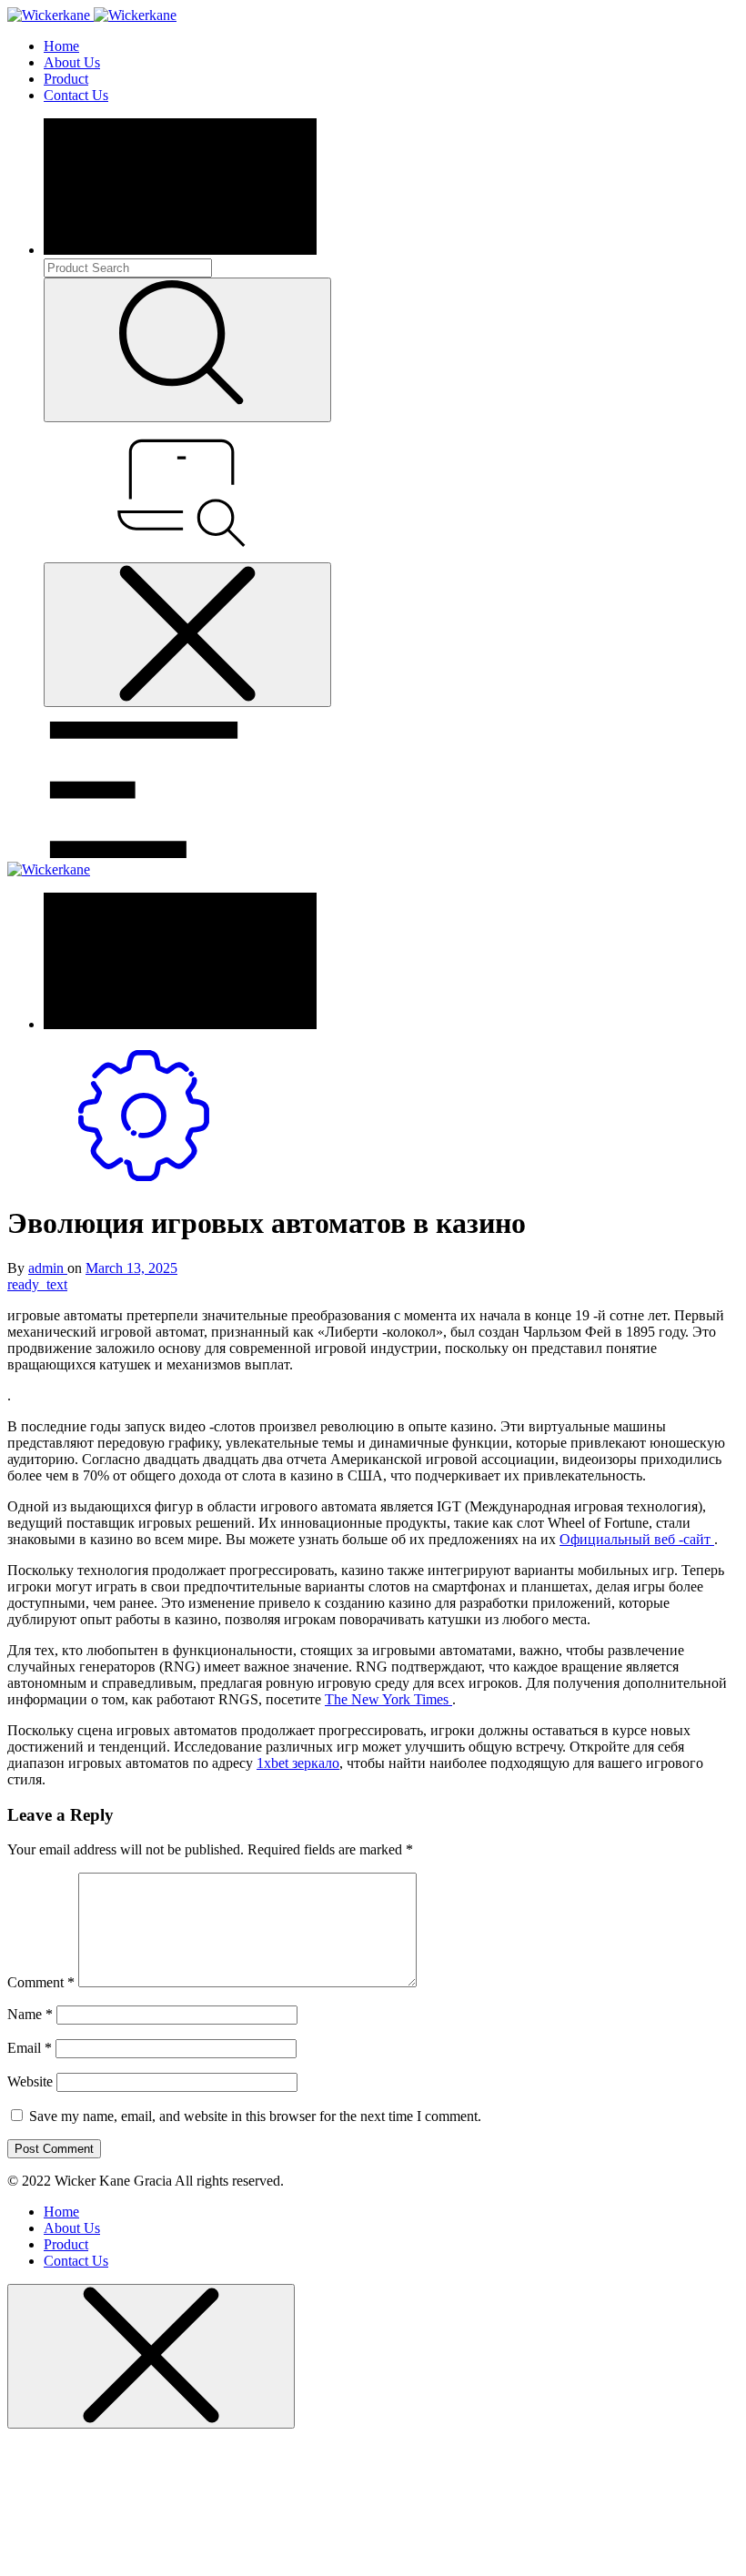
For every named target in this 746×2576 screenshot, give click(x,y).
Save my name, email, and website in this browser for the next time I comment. (255, 2116)
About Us (72, 62)
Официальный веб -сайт (637, 1539)
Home (61, 46)
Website (30, 2081)
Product (66, 79)
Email (30, 2048)
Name (30, 2014)
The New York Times (388, 1699)
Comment (41, 1982)
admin (48, 1268)
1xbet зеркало (298, 1763)
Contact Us (76, 95)
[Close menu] (187, 635)
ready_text (37, 1284)
